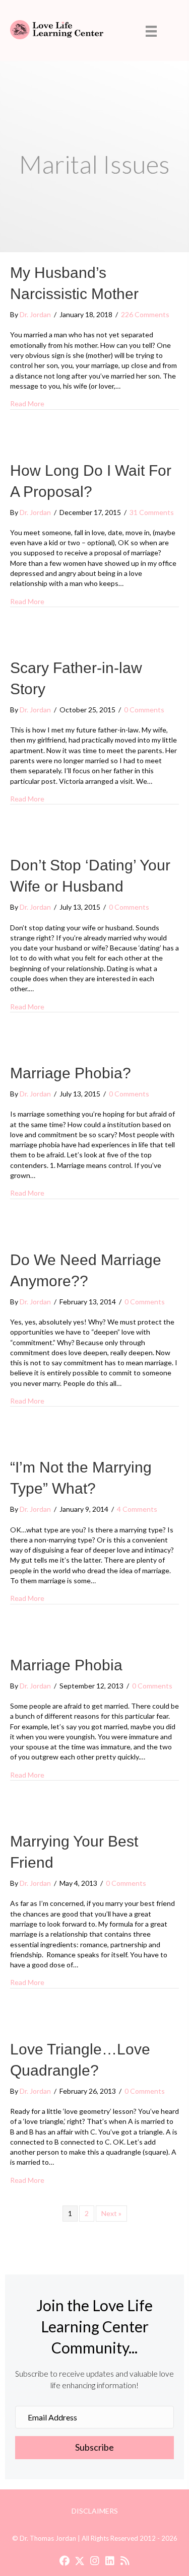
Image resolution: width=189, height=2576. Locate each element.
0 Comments (144, 710)
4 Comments (137, 1509)
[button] (94, 2448)
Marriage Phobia (66, 1665)
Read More (27, 403)
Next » (111, 2213)
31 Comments (152, 512)
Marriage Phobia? (71, 1073)
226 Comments (145, 314)
